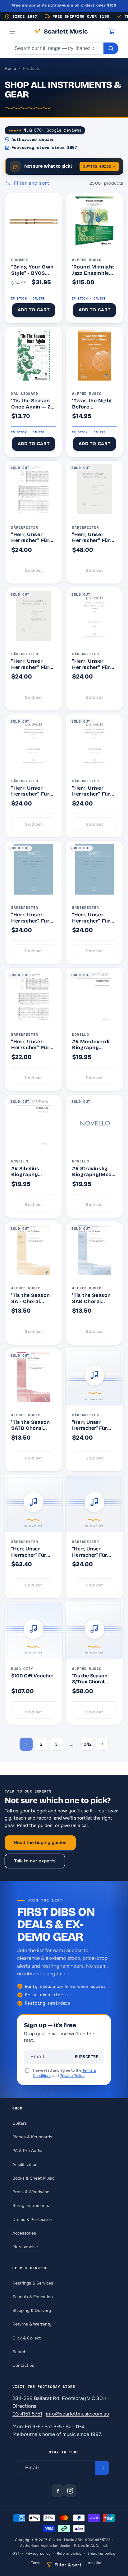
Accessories (24, 2233)
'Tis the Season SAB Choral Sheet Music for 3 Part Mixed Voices (92, 1298)
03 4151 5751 (27, 2414)
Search (19, 2352)
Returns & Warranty (32, 2324)
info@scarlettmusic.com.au (78, 2414)
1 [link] (26, 1744)
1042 (87, 1744)
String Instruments (31, 2206)
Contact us (23, 2365)
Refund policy (69, 2553)
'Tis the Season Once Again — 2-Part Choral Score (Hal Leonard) (32, 404)
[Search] (111, 48)
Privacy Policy (72, 2076)
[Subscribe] (102, 2468)
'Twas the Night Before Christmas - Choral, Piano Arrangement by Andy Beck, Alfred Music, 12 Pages (93, 404)
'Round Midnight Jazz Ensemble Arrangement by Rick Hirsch (93, 270)
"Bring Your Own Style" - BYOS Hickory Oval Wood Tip (32, 270)
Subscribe (87, 2057)
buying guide (99, 166)
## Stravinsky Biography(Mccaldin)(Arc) (94, 1172)
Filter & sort (68, 2565)
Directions (24, 2406)
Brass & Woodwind (31, 2192)
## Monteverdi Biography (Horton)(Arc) (91, 1045)
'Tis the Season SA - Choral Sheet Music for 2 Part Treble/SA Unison (32, 1298)
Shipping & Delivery (32, 2310)
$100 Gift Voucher (32, 1676)
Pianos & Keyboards (32, 2137)
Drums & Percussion (32, 2220)
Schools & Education (33, 2297)
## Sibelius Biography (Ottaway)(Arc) (30, 1172)
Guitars (20, 2123)
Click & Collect (27, 2338)
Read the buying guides (40, 1843)
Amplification (25, 2165)
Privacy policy (38, 2553)
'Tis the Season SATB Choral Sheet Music (31, 1425)
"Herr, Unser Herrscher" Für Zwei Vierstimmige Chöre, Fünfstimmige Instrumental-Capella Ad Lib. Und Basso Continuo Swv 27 (33, 537)
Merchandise (25, 2247)
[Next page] (102, 1744)
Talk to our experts (35, 1861)
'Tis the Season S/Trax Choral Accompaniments (93, 1679)
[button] (12, 31)
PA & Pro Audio (27, 2151)
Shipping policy (101, 2553)
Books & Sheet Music (33, 2178)
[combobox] (57, 48)
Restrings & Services (33, 2283)
